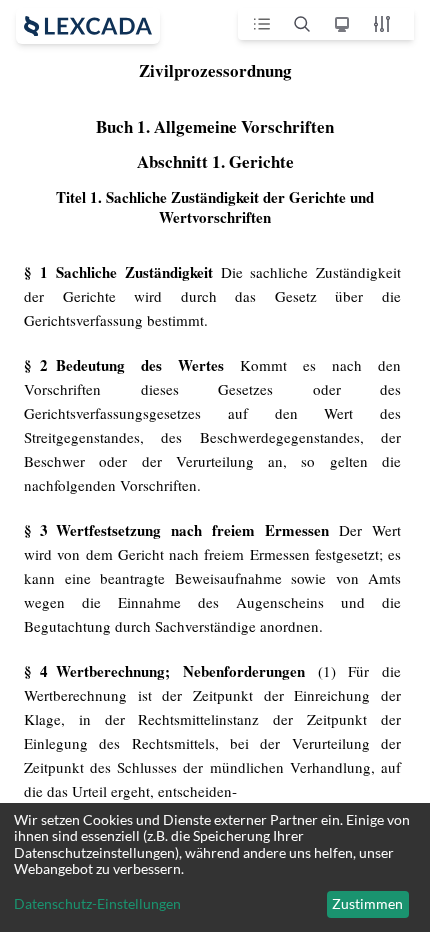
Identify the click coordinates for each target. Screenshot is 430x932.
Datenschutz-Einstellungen (97, 904)
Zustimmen (367, 903)
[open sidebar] (88, 26)
